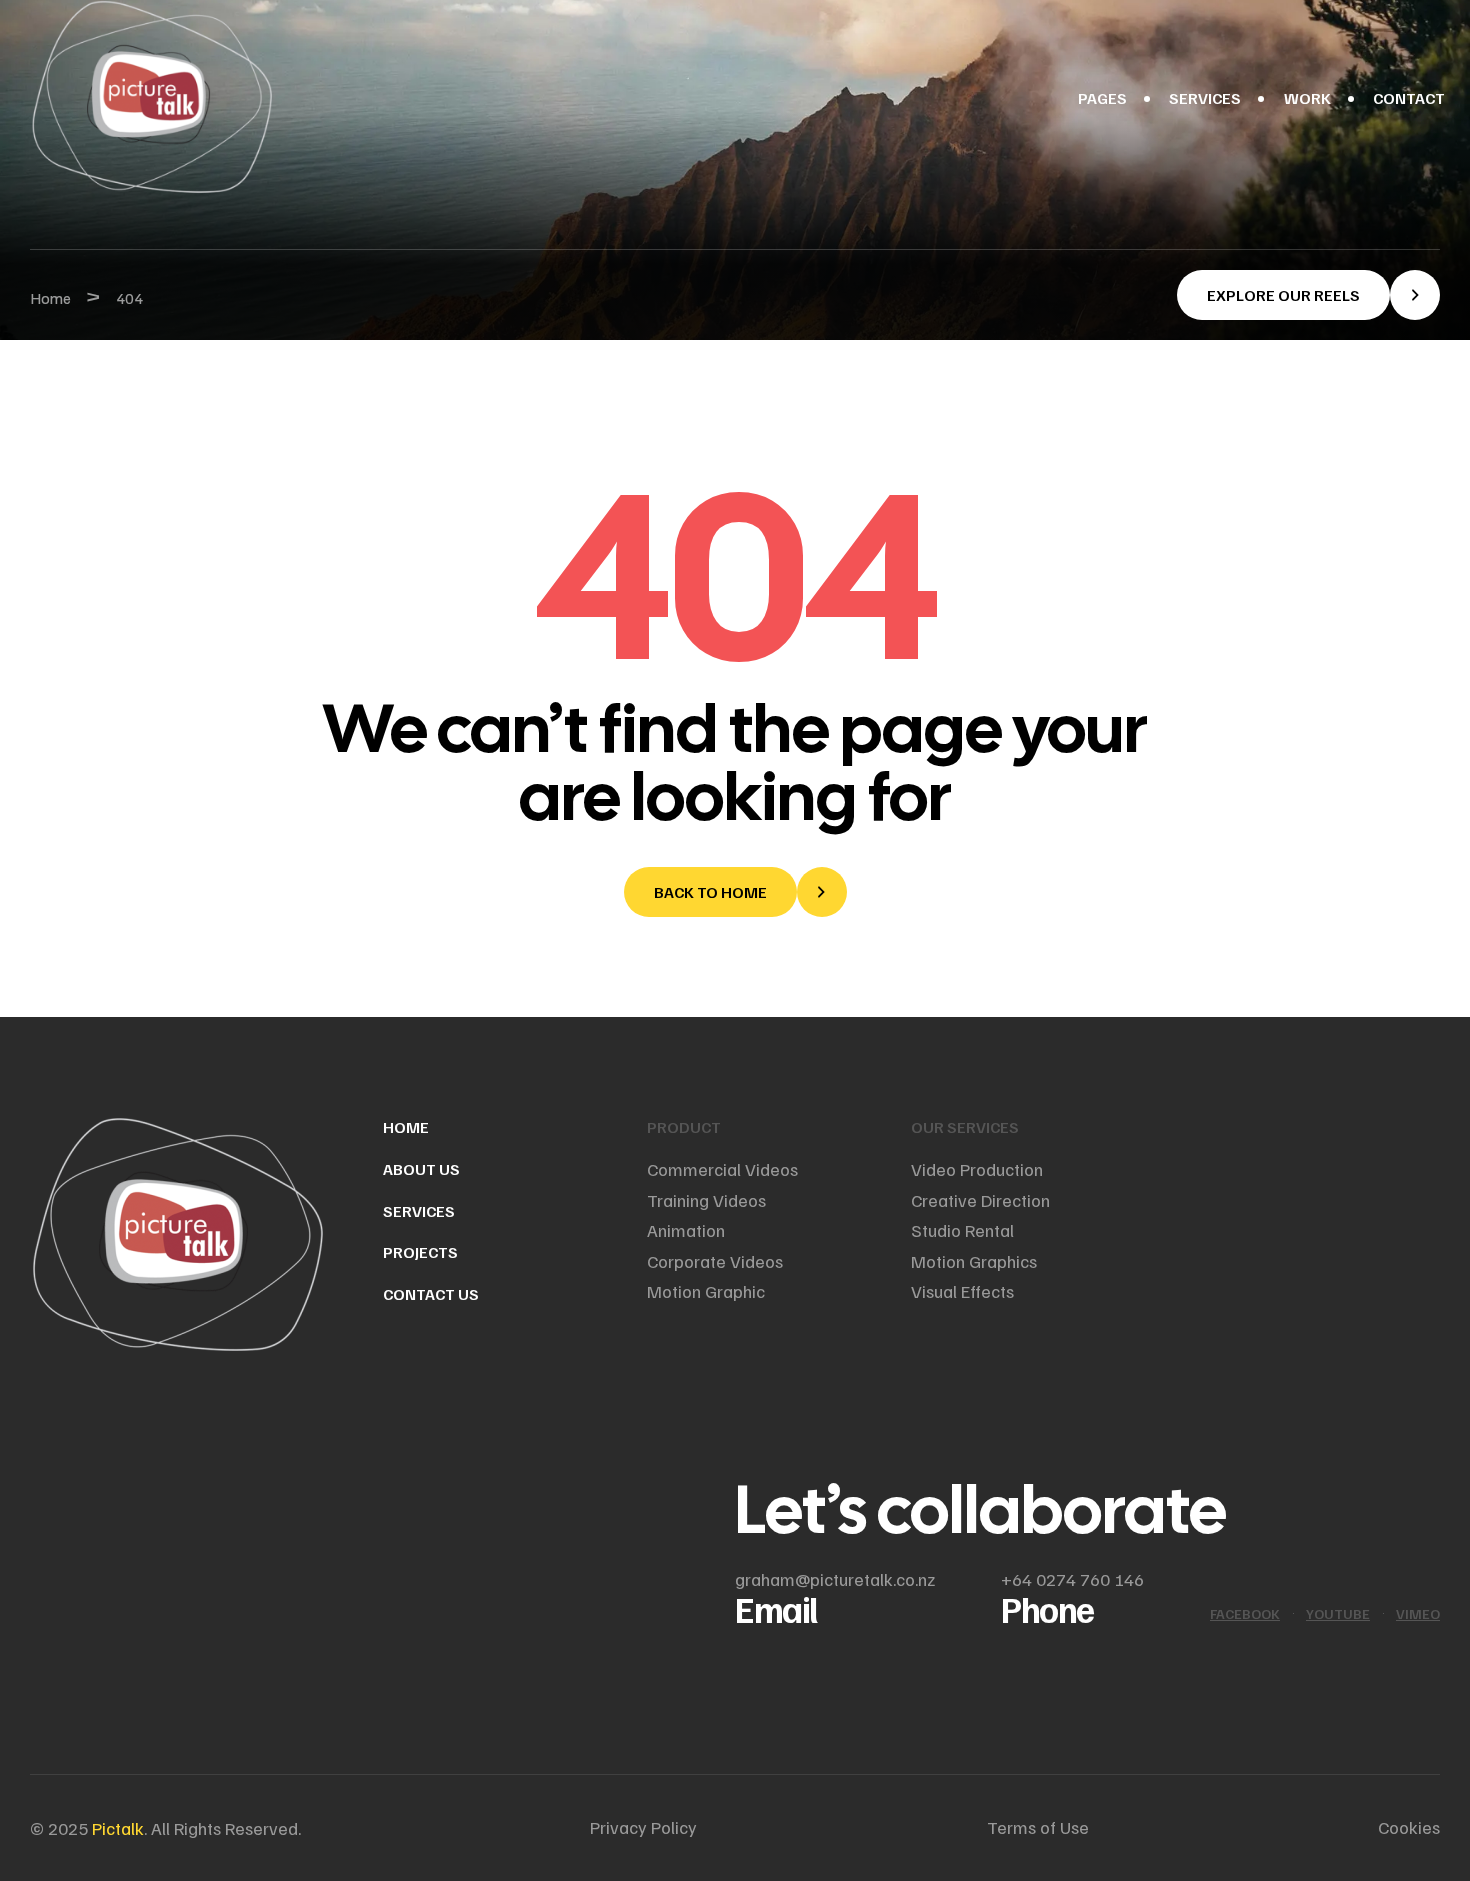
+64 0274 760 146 (1072, 1579)
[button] (1308, 295)
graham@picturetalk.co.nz (835, 1579)
